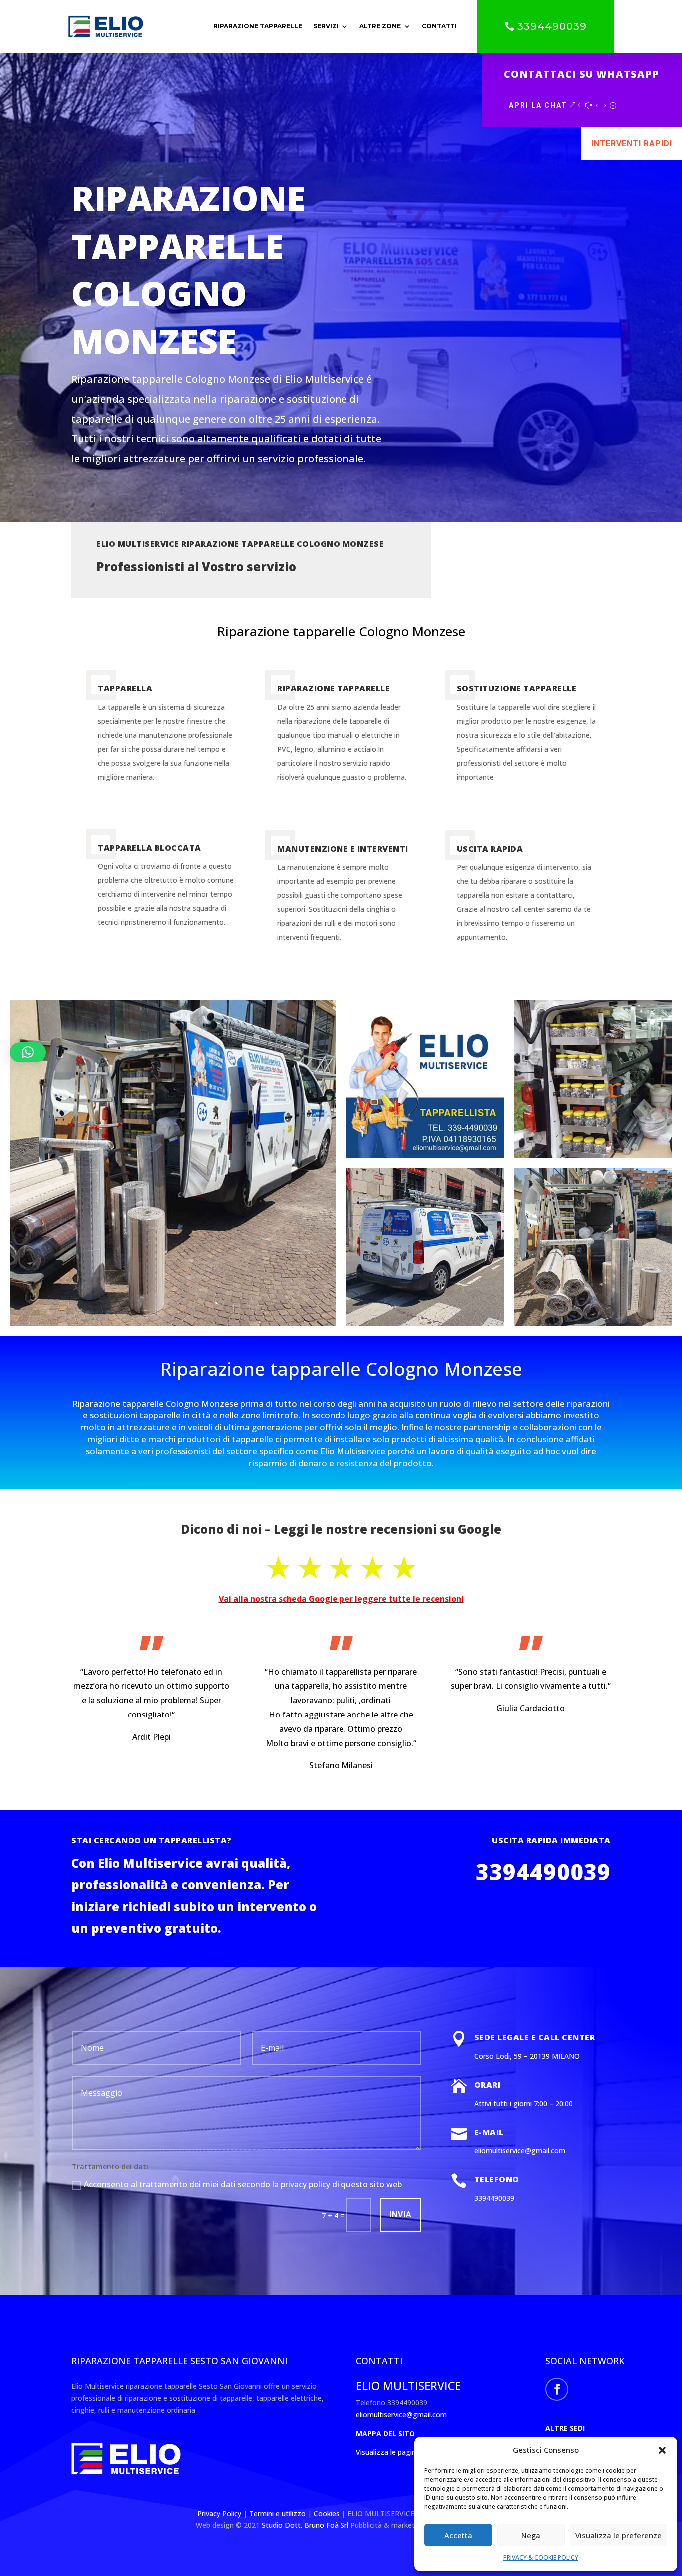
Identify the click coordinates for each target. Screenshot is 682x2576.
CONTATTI (439, 26)
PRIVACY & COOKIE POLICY (541, 2557)
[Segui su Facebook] (557, 2389)
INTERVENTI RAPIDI (632, 144)
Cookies (328, 2513)
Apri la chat (538, 105)
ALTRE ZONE (380, 26)
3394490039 (552, 26)
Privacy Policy (220, 2513)
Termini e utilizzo (277, 2513)
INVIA (401, 2215)
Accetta (458, 2535)
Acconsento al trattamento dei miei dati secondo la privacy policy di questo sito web (243, 2184)
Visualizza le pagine (388, 2452)
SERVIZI (326, 26)
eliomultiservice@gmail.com (401, 2414)
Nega (531, 2535)
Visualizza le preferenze (618, 2535)
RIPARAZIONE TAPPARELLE (258, 26)
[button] (662, 2450)
